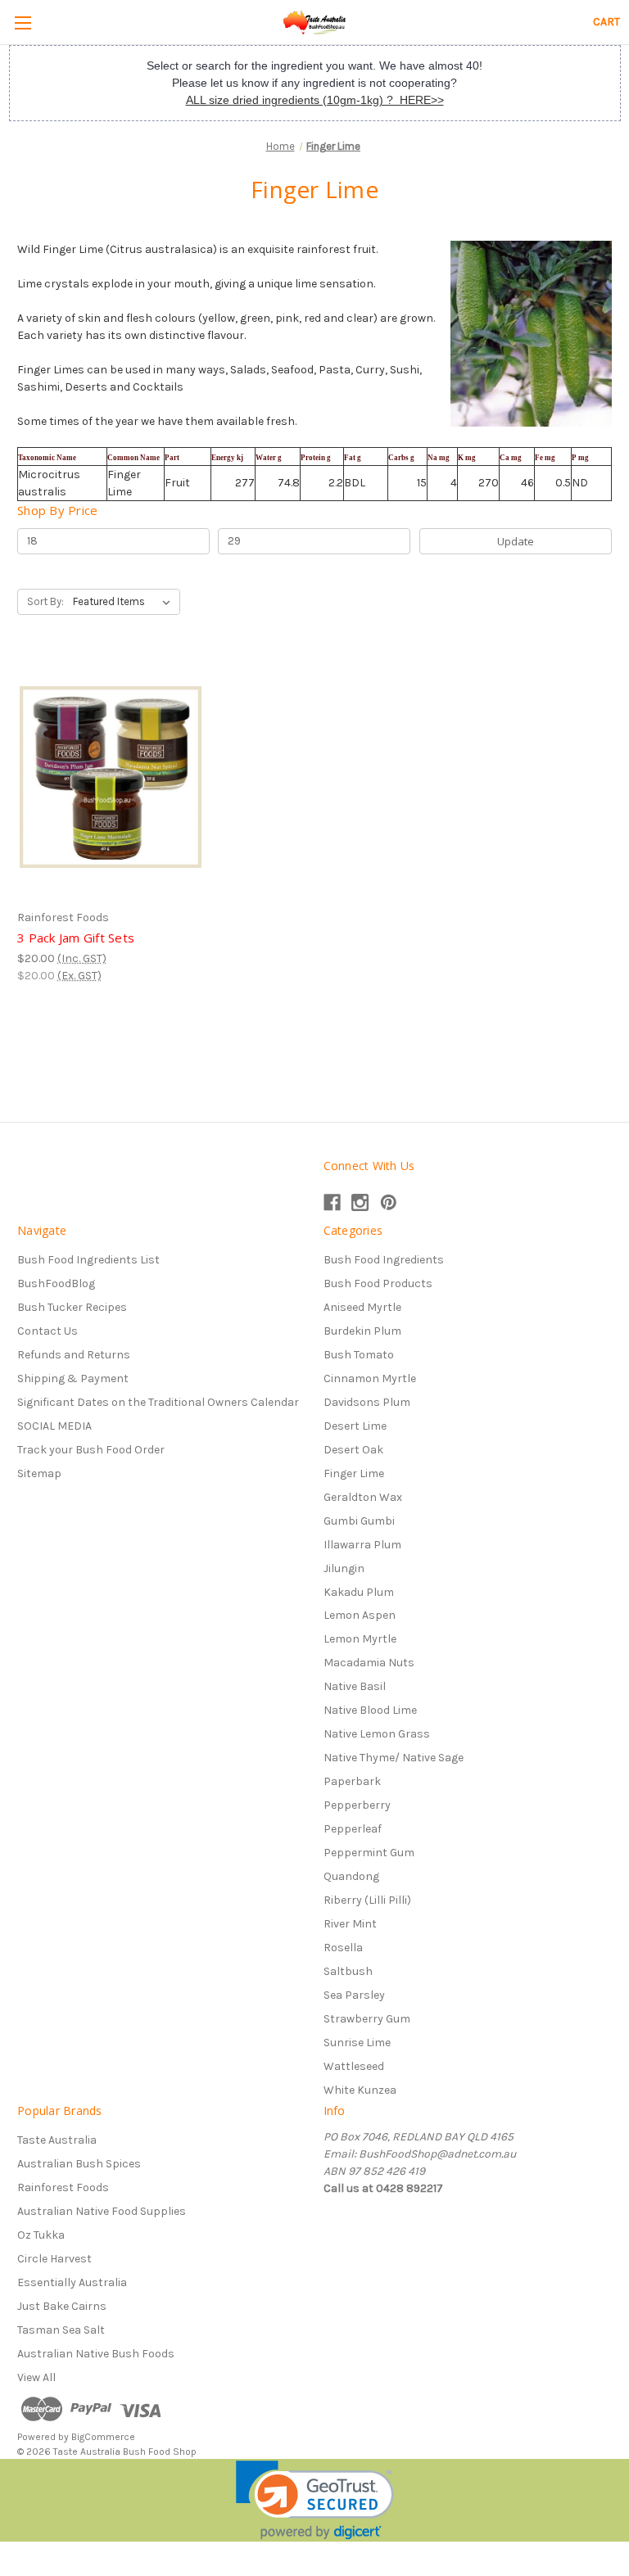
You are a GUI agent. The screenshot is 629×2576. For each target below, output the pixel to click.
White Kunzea (360, 2090)
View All (36, 2377)
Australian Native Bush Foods (96, 2354)
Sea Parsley (354, 1995)
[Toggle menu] (23, 23)
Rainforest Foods (63, 2187)
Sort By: (45, 601)
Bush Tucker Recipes (72, 1307)
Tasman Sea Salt (61, 2330)
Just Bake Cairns (62, 2306)
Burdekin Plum (362, 1331)
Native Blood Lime (370, 1710)
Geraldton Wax (363, 1497)
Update (516, 541)
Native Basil (355, 1686)
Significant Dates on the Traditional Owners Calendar (158, 1402)
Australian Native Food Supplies (102, 2211)
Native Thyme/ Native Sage (394, 1758)
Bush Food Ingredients (384, 1260)
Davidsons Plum (367, 1402)
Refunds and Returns (74, 1355)
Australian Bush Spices (79, 2164)
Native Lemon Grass (377, 1734)
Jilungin (344, 1568)
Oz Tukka (41, 2235)
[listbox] (125, 602)
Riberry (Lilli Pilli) (367, 1900)
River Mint (350, 1924)
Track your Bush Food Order (91, 1450)
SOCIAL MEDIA (54, 1426)
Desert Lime (355, 1426)
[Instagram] (360, 1202)
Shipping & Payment (73, 1378)
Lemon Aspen (360, 1615)
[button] (315, 2500)
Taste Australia (57, 2140)
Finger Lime (354, 1473)
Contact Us (48, 1331)
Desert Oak (353, 1450)
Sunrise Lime (357, 2043)
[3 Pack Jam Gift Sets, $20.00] (111, 777)
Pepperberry (357, 1805)
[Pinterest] (389, 1202)
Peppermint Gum (369, 1853)
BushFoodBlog (56, 1283)
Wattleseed (354, 2066)
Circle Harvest (54, 2259)
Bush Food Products (378, 1283)
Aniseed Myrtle (362, 1307)
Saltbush (348, 1971)
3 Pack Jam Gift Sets (76, 938)
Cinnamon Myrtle (370, 1378)
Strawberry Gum (367, 2019)
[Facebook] (332, 1202)
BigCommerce (103, 2437)
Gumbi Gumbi (359, 1521)
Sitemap (39, 1473)
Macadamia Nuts (369, 1663)
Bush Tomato (359, 1355)
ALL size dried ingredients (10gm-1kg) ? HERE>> (315, 100)
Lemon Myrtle (360, 1639)
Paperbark (352, 1781)
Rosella (343, 1948)
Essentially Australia (72, 2282)
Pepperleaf (353, 1829)
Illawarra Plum (362, 1545)
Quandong (351, 1876)
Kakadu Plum (359, 1592)
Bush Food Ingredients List (88, 1260)
